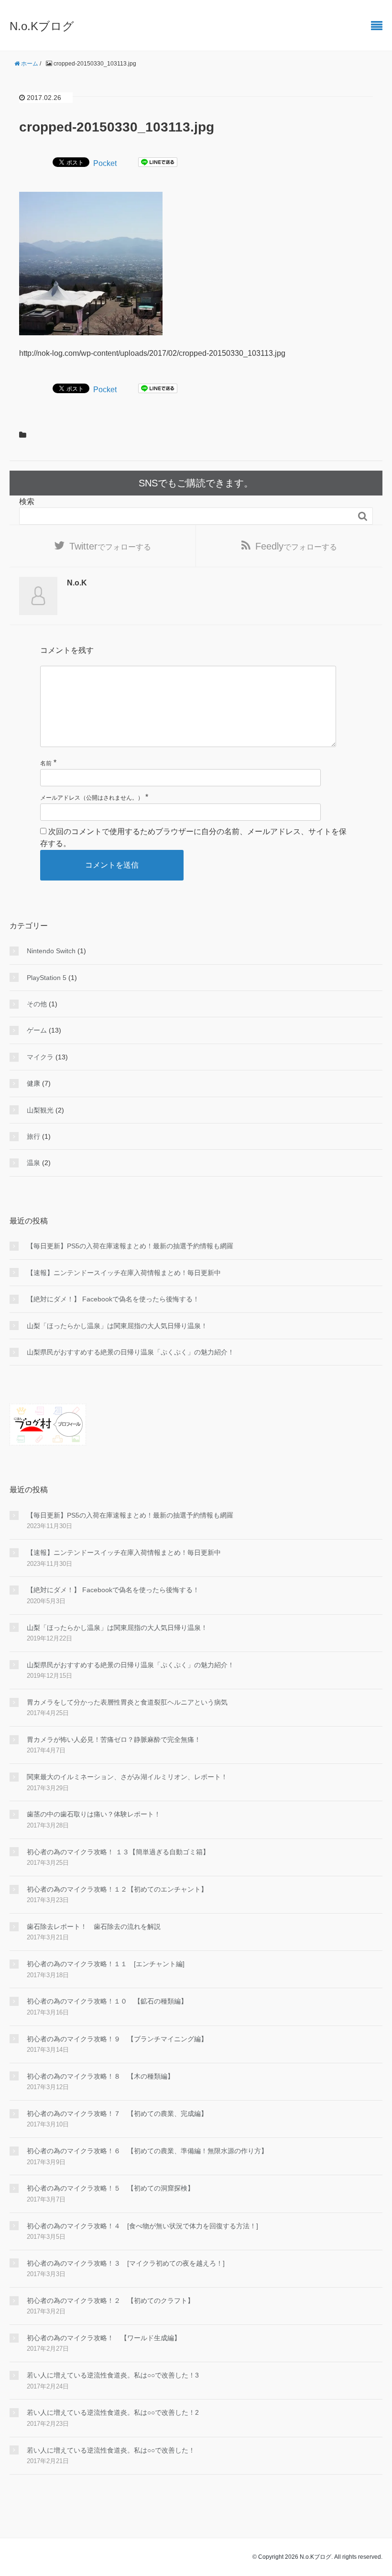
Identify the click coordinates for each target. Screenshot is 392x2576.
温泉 (33, 1163)
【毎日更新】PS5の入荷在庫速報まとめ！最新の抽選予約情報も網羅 (130, 1246)
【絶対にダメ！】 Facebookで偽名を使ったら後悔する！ (113, 1299)
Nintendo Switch (51, 951)
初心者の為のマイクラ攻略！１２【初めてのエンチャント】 (117, 1889)
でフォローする (110, 546)
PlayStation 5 (47, 978)
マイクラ (40, 1057)
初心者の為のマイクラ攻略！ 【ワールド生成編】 (104, 2338)
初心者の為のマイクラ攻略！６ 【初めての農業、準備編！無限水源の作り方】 (147, 2151)
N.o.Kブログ (42, 26)
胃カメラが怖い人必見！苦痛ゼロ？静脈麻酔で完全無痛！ (114, 1739)
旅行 (33, 1136)
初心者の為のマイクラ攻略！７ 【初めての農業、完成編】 (117, 2114)
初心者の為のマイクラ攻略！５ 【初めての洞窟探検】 (110, 2188)
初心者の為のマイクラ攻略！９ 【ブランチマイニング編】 (117, 2039)
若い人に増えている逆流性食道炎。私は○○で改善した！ (111, 2450)
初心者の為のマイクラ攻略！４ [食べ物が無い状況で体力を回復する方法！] (142, 2226)
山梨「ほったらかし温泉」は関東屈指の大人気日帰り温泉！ (117, 1326)
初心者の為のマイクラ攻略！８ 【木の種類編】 (100, 2076)
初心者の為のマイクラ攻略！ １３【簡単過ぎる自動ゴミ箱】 (118, 1852)
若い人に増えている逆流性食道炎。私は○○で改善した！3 (113, 2375)
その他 (37, 1004)
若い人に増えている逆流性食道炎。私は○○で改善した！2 (113, 2412)
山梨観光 (40, 1110)
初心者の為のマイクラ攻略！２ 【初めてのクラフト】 (110, 2301)
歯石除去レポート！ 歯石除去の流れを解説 (94, 1926)
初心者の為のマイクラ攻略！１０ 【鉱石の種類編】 (107, 2001)
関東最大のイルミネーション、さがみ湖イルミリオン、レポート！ (127, 1777)
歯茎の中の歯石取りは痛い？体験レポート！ (94, 1814)
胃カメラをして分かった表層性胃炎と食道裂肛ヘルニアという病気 (127, 1702)
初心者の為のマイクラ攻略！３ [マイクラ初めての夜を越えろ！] (126, 2263)
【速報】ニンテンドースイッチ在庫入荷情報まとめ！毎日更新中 (124, 1273)
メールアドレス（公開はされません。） (92, 798)
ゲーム (37, 1030)
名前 (46, 763)
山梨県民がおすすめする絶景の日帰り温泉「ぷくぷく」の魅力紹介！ (131, 1352)
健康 (33, 1083)
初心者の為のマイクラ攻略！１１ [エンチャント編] (106, 1964)
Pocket (105, 163)
